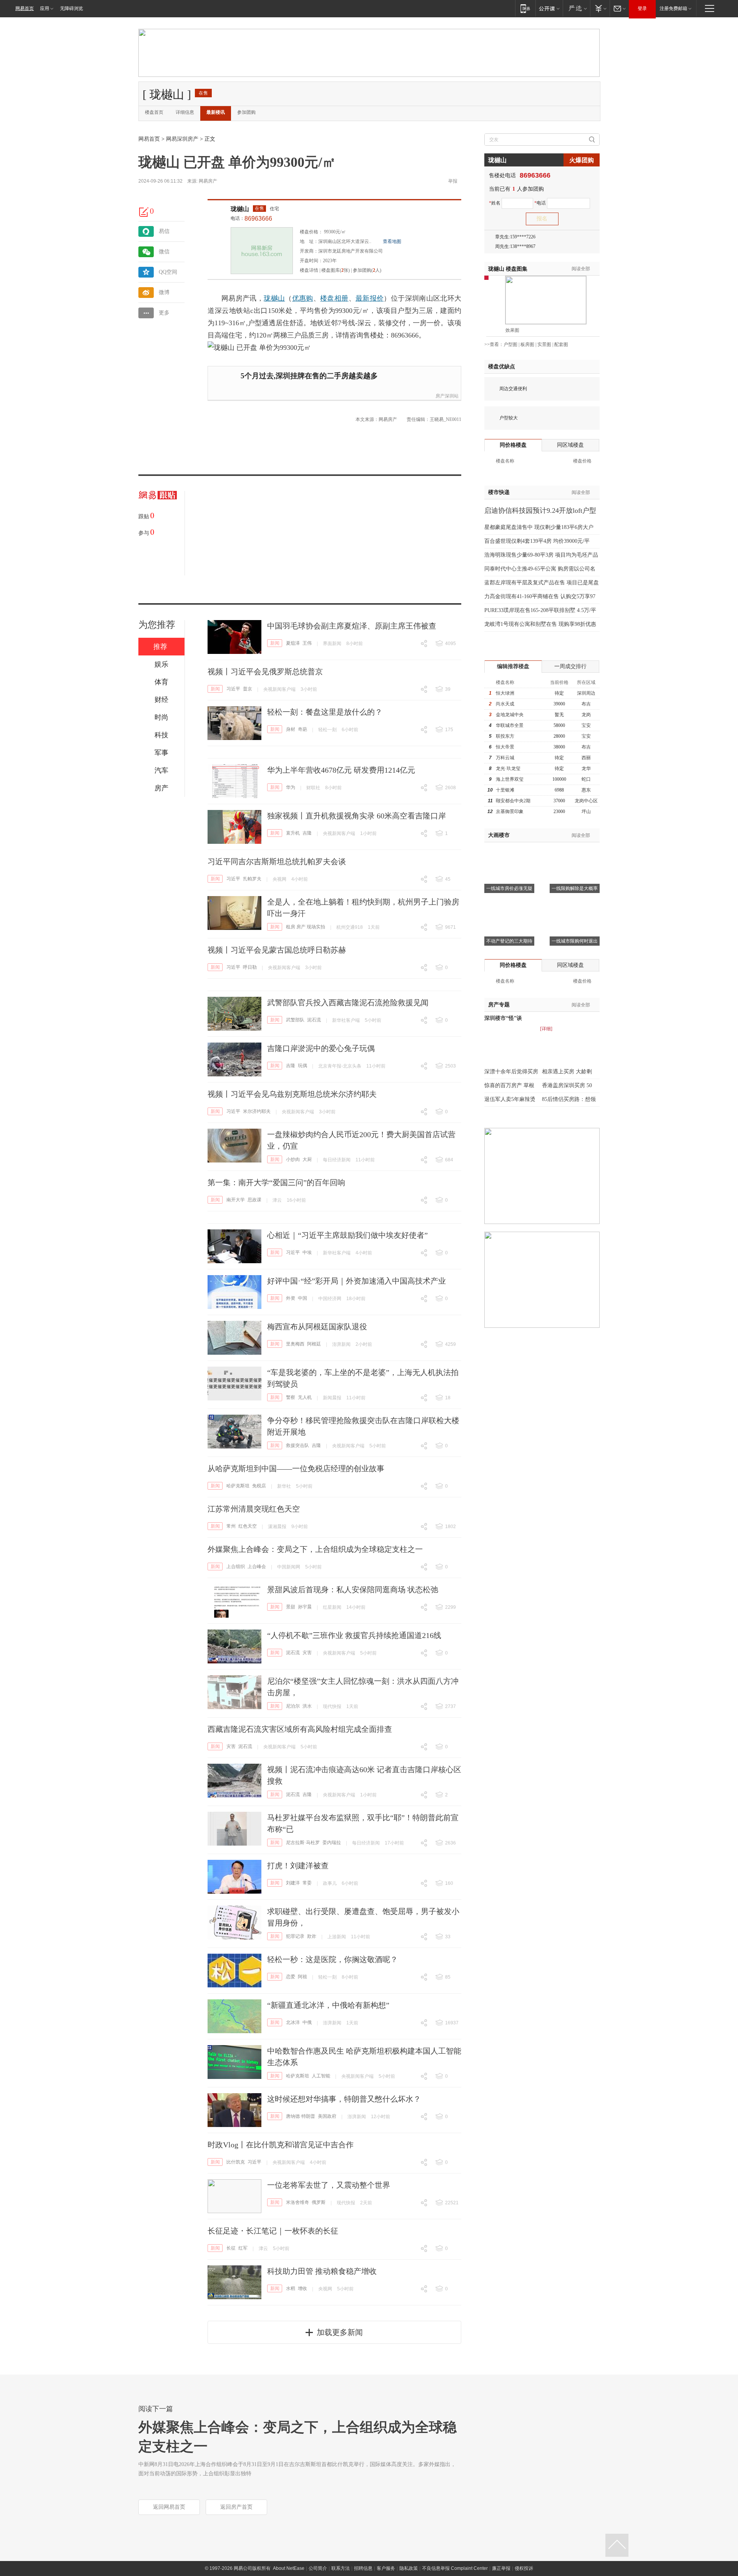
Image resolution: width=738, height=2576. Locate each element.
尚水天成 (505, 704)
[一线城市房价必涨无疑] (509, 852)
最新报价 (370, 298)
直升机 (293, 833)
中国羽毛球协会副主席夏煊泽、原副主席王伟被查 (352, 626)
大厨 (307, 1159)
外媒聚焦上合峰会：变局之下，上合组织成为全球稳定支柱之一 (315, 1549)
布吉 (586, 704)
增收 (303, 2288)
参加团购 (246, 112)
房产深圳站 (447, 396)
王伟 (307, 643)
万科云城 (505, 758)
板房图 (527, 344)
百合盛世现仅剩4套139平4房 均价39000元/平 (537, 541)
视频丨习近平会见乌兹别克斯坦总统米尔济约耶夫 (292, 1094)
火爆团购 (582, 160)
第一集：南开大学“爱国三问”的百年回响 (276, 1182)
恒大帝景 (505, 747)
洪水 (307, 1706)
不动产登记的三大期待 (509, 941)
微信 (164, 252)
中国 (303, 1298)
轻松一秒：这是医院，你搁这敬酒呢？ (332, 1959)
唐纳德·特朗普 (301, 2116)
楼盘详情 (309, 270)
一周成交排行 (570, 666)
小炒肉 (293, 1159)
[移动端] (525, 8)
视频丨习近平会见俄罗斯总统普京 (265, 672)
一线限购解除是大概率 (575, 888)
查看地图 (392, 241)
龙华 (586, 768)
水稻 (291, 2288)
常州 (231, 1526)
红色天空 (248, 1526)
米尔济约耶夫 (257, 1111)
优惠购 (303, 298)
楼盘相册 (334, 298)
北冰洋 (293, 2022)
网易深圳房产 (182, 139)
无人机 (305, 1397)
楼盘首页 (154, 112)
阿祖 (303, 1977)
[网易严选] (576, 8)
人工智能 (321, 2076)
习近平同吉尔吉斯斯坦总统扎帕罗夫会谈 (277, 861)
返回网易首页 (169, 2507)
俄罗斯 (319, 2202)
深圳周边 (586, 693)
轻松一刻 (327, 730)
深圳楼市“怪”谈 (503, 1018)
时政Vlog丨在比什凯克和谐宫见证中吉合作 (281, 2145)
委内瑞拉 (332, 1843)
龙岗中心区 (586, 801)
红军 (243, 2248)
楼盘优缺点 (502, 367)
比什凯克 (236, 2162)
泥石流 (314, 1020)
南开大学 (236, 1200)
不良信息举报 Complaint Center (455, 2568)
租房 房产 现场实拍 (306, 927)
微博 (164, 292)
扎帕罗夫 (252, 879)
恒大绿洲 (505, 693)
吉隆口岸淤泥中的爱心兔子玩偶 (321, 1048)
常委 (307, 1883)
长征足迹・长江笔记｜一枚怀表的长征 (273, 2231)
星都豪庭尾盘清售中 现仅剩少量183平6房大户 (539, 527)
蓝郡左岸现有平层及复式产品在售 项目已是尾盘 (542, 583)
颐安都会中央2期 (513, 801)
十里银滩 (505, 790)
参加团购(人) (367, 270)
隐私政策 (409, 2568)
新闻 (275, 643)
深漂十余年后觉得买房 (511, 1072)
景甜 (291, 1607)
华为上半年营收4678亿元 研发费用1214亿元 (341, 770)
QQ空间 (168, 272)
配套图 (561, 344)
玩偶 (303, 1066)
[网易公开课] (549, 8)
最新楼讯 (216, 112)
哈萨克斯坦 (238, 1486)
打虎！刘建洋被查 (298, 1866)
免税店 (259, 1486)
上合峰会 (257, 1567)
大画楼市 (499, 835)
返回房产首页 (236, 2507)
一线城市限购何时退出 (575, 941)
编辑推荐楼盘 (513, 666)
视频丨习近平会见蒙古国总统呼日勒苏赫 (277, 950)
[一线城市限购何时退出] (575, 905)
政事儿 (330, 1883)
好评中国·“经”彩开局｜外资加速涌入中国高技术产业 (357, 1281)
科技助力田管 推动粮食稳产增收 (322, 2271)
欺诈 (312, 1936)
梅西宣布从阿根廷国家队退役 (317, 1327)
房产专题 (499, 1005)
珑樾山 (240, 209)
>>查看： (494, 344)
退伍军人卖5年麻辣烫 (510, 1099)
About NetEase (289, 2568)
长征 (231, 2248)
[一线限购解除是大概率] (575, 852)
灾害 (307, 1653)
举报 (453, 181)
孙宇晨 (305, 1607)
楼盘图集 (508, 269)
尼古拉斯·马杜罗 (303, 1843)
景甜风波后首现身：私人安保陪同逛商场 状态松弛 (353, 1590)
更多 (164, 313)
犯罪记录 (295, 1936)
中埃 (307, 1252)
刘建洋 (293, 1883)
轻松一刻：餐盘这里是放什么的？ (325, 712)
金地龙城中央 (510, 715)
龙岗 (586, 715)
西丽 (586, 758)
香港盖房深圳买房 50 (567, 1085)
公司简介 (318, 2568)
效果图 (512, 330)
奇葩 (303, 729)
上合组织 (236, 1567)
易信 (164, 231)
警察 (291, 1397)
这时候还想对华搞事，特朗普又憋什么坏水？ (344, 2099)
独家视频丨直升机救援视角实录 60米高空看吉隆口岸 (357, 816)
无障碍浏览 (71, 8)
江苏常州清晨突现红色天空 (254, 1509)
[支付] (600, 8)
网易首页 (25, 8)
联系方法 (341, 2568)
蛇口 (586, 779)
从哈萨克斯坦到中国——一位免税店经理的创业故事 (296, 1468)
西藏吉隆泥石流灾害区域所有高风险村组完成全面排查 (300, 1729)
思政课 (254, 1200)
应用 (45, 8)
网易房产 (208, 181)
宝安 (586, 725)
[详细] (546, 1029)
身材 (291, 729)
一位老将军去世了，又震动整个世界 (329, 2185)
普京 (248, 689)
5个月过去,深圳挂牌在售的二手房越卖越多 (309, 376)
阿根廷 (314, 1344)
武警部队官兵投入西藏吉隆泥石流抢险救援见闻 (348, 1003)
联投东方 (505, 736)
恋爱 (291, 1977)
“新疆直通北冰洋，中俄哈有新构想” (328, 2005)
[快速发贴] (144, 212)
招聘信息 (363, 2568)
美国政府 (327, 2116)
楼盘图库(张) (336, 270)
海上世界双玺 (510, 779)
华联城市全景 (510, 725)
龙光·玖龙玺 (508, 768)
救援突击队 (298, 1445)
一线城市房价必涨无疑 (509, 888)
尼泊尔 (293, 1706)
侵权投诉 (524, 2568)
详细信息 (185, 112)
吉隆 (307, 833)
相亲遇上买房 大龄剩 (567, 1072)
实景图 (544, 344)
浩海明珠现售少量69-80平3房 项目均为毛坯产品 (541, 555)
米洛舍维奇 (298, 2202)
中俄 (307, 2022)
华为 (291, 787)
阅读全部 (581, 269)
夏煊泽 (293, 643)
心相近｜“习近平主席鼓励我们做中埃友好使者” (347, 1235)
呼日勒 (250, 967)
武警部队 (295, 1020)
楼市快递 (499, 492)
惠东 (586, 790)
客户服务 (386, 2568)
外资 (291, 1298)
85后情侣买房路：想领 (569, 1099)
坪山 (586, 812)
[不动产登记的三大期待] (509, 905)
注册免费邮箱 (673, 8)
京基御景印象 (510, 812)
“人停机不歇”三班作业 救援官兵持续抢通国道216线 (354, 1635)
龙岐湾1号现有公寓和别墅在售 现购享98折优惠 (540, 624)
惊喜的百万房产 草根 (509, 1085)
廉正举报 (501, 2568)
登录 (642, 8)
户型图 (510, 344)
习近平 (233, 689)
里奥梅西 (295, 1344)
